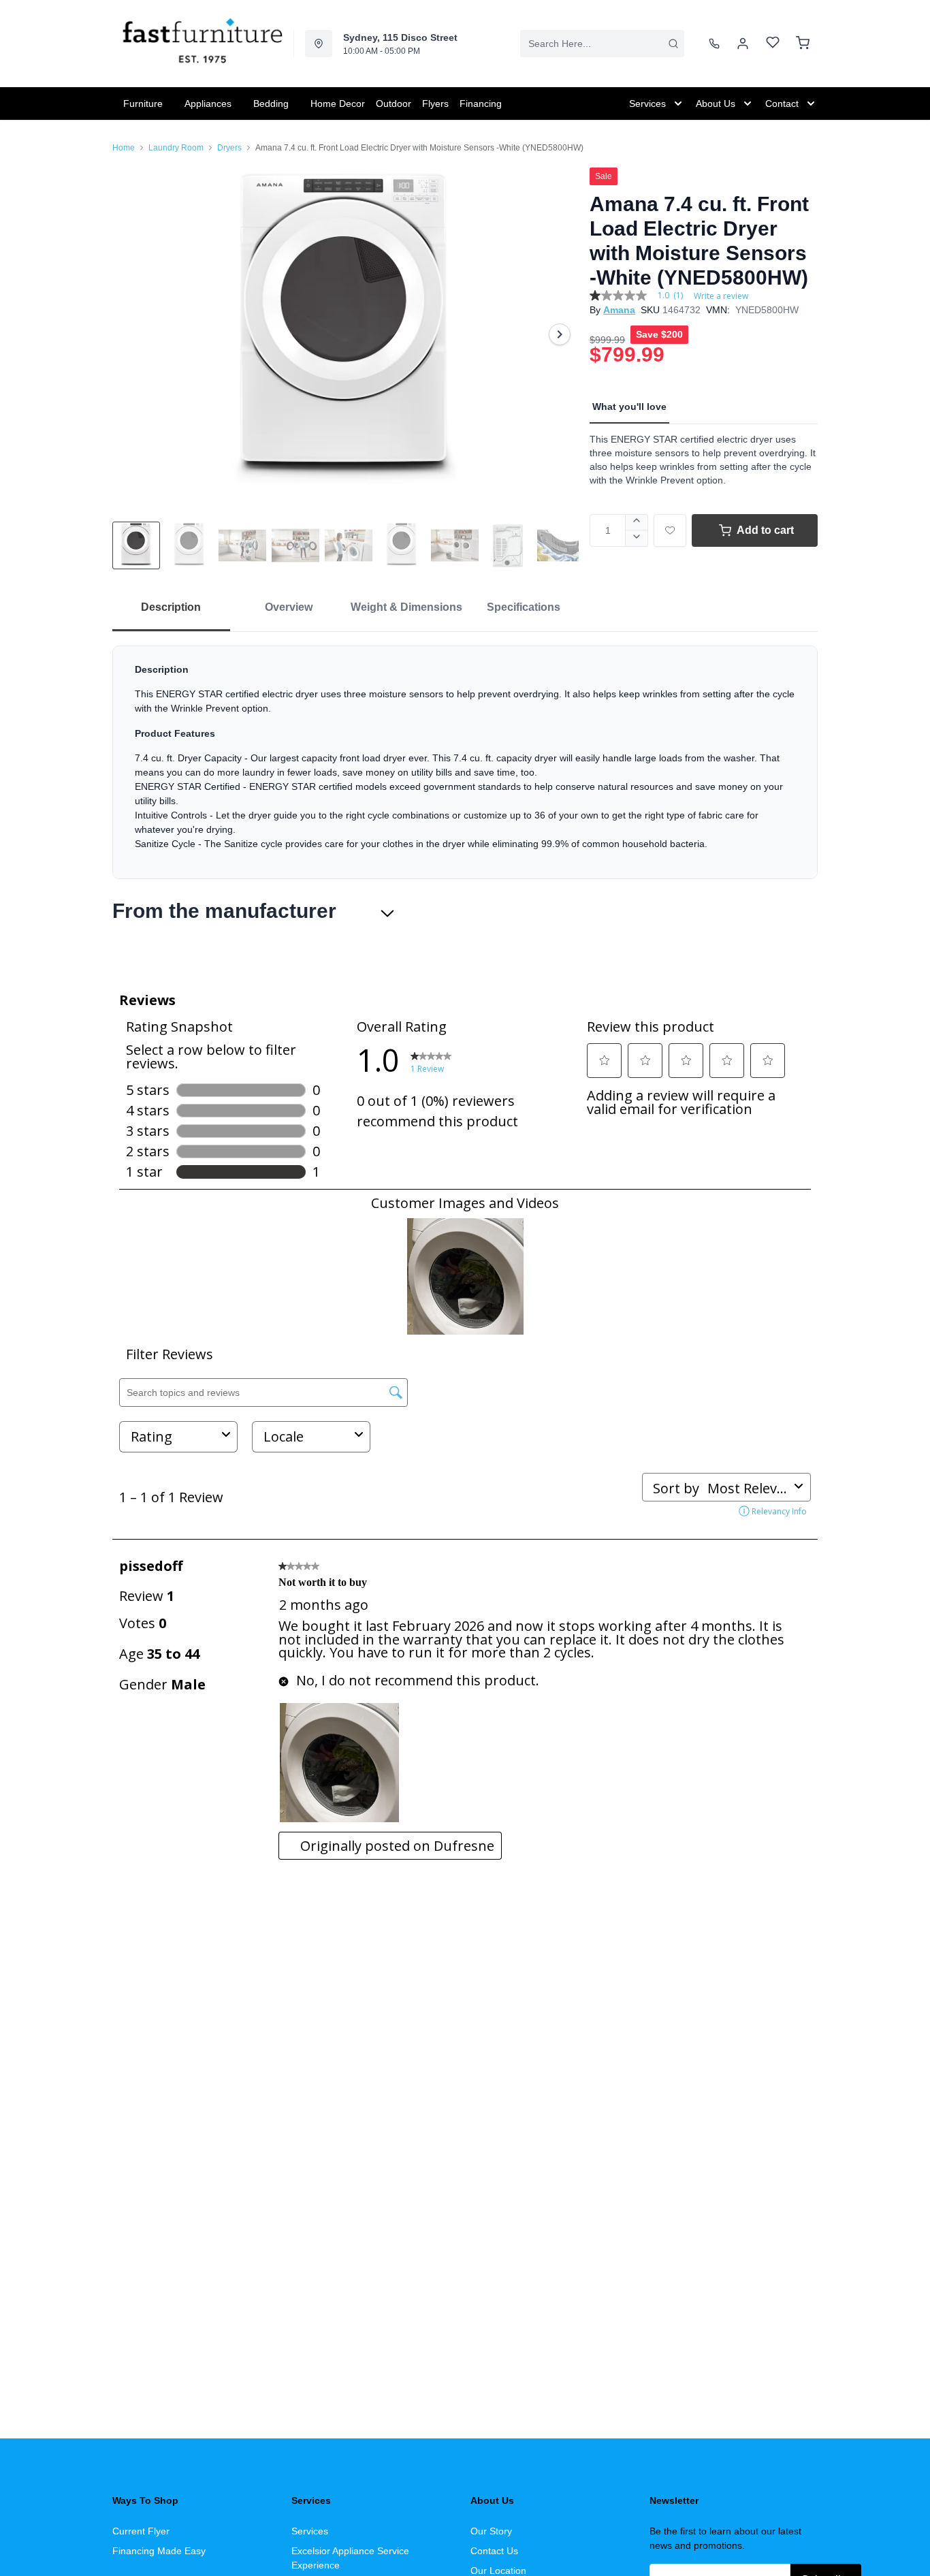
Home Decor (338, 104)
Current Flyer (141, 2531)
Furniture (143, 104)
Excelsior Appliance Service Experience (350, 2558)
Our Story (491, 2531)
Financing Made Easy (159, 2551)
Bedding (271, 104)
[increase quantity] (637, 522)
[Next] (560, 334)
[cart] (803, 44)
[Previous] (131, 334)
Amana (619, 310)
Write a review (721, 296)
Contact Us (494, 2551)
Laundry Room (176, 148)
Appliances (208, 104)
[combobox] (602, 44)
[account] (743, 44)
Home (124, 148)
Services (310, 2531)
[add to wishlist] (670, 530)
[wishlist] (773, 44)
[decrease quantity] (637, 539)
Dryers (229, 148)
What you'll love (629, 407)
